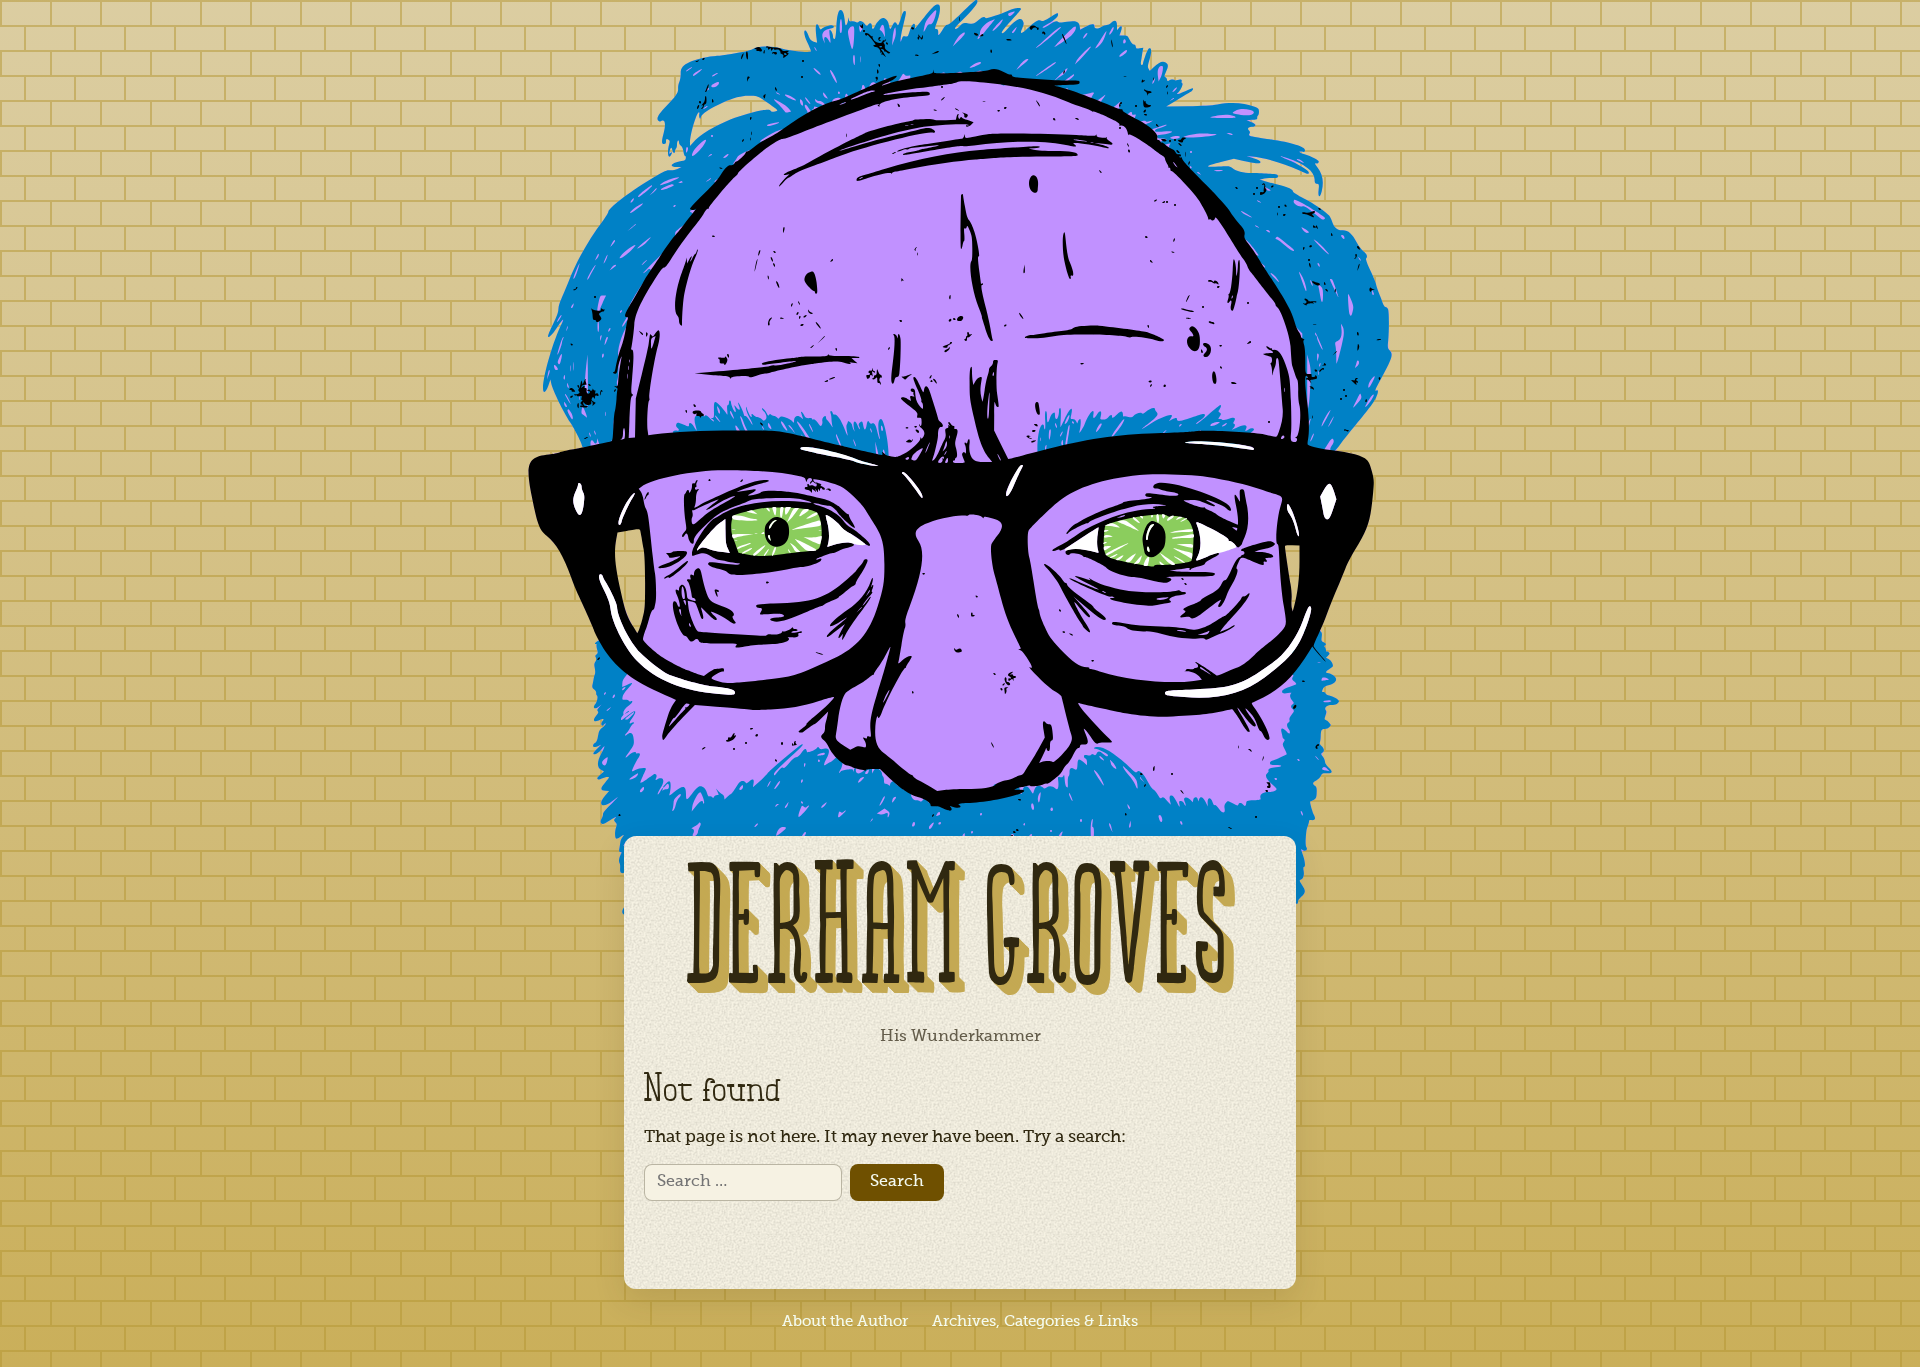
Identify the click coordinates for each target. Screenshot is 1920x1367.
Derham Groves (960, 936)
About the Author (845, 1321)
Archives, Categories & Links (1035, 1321)
